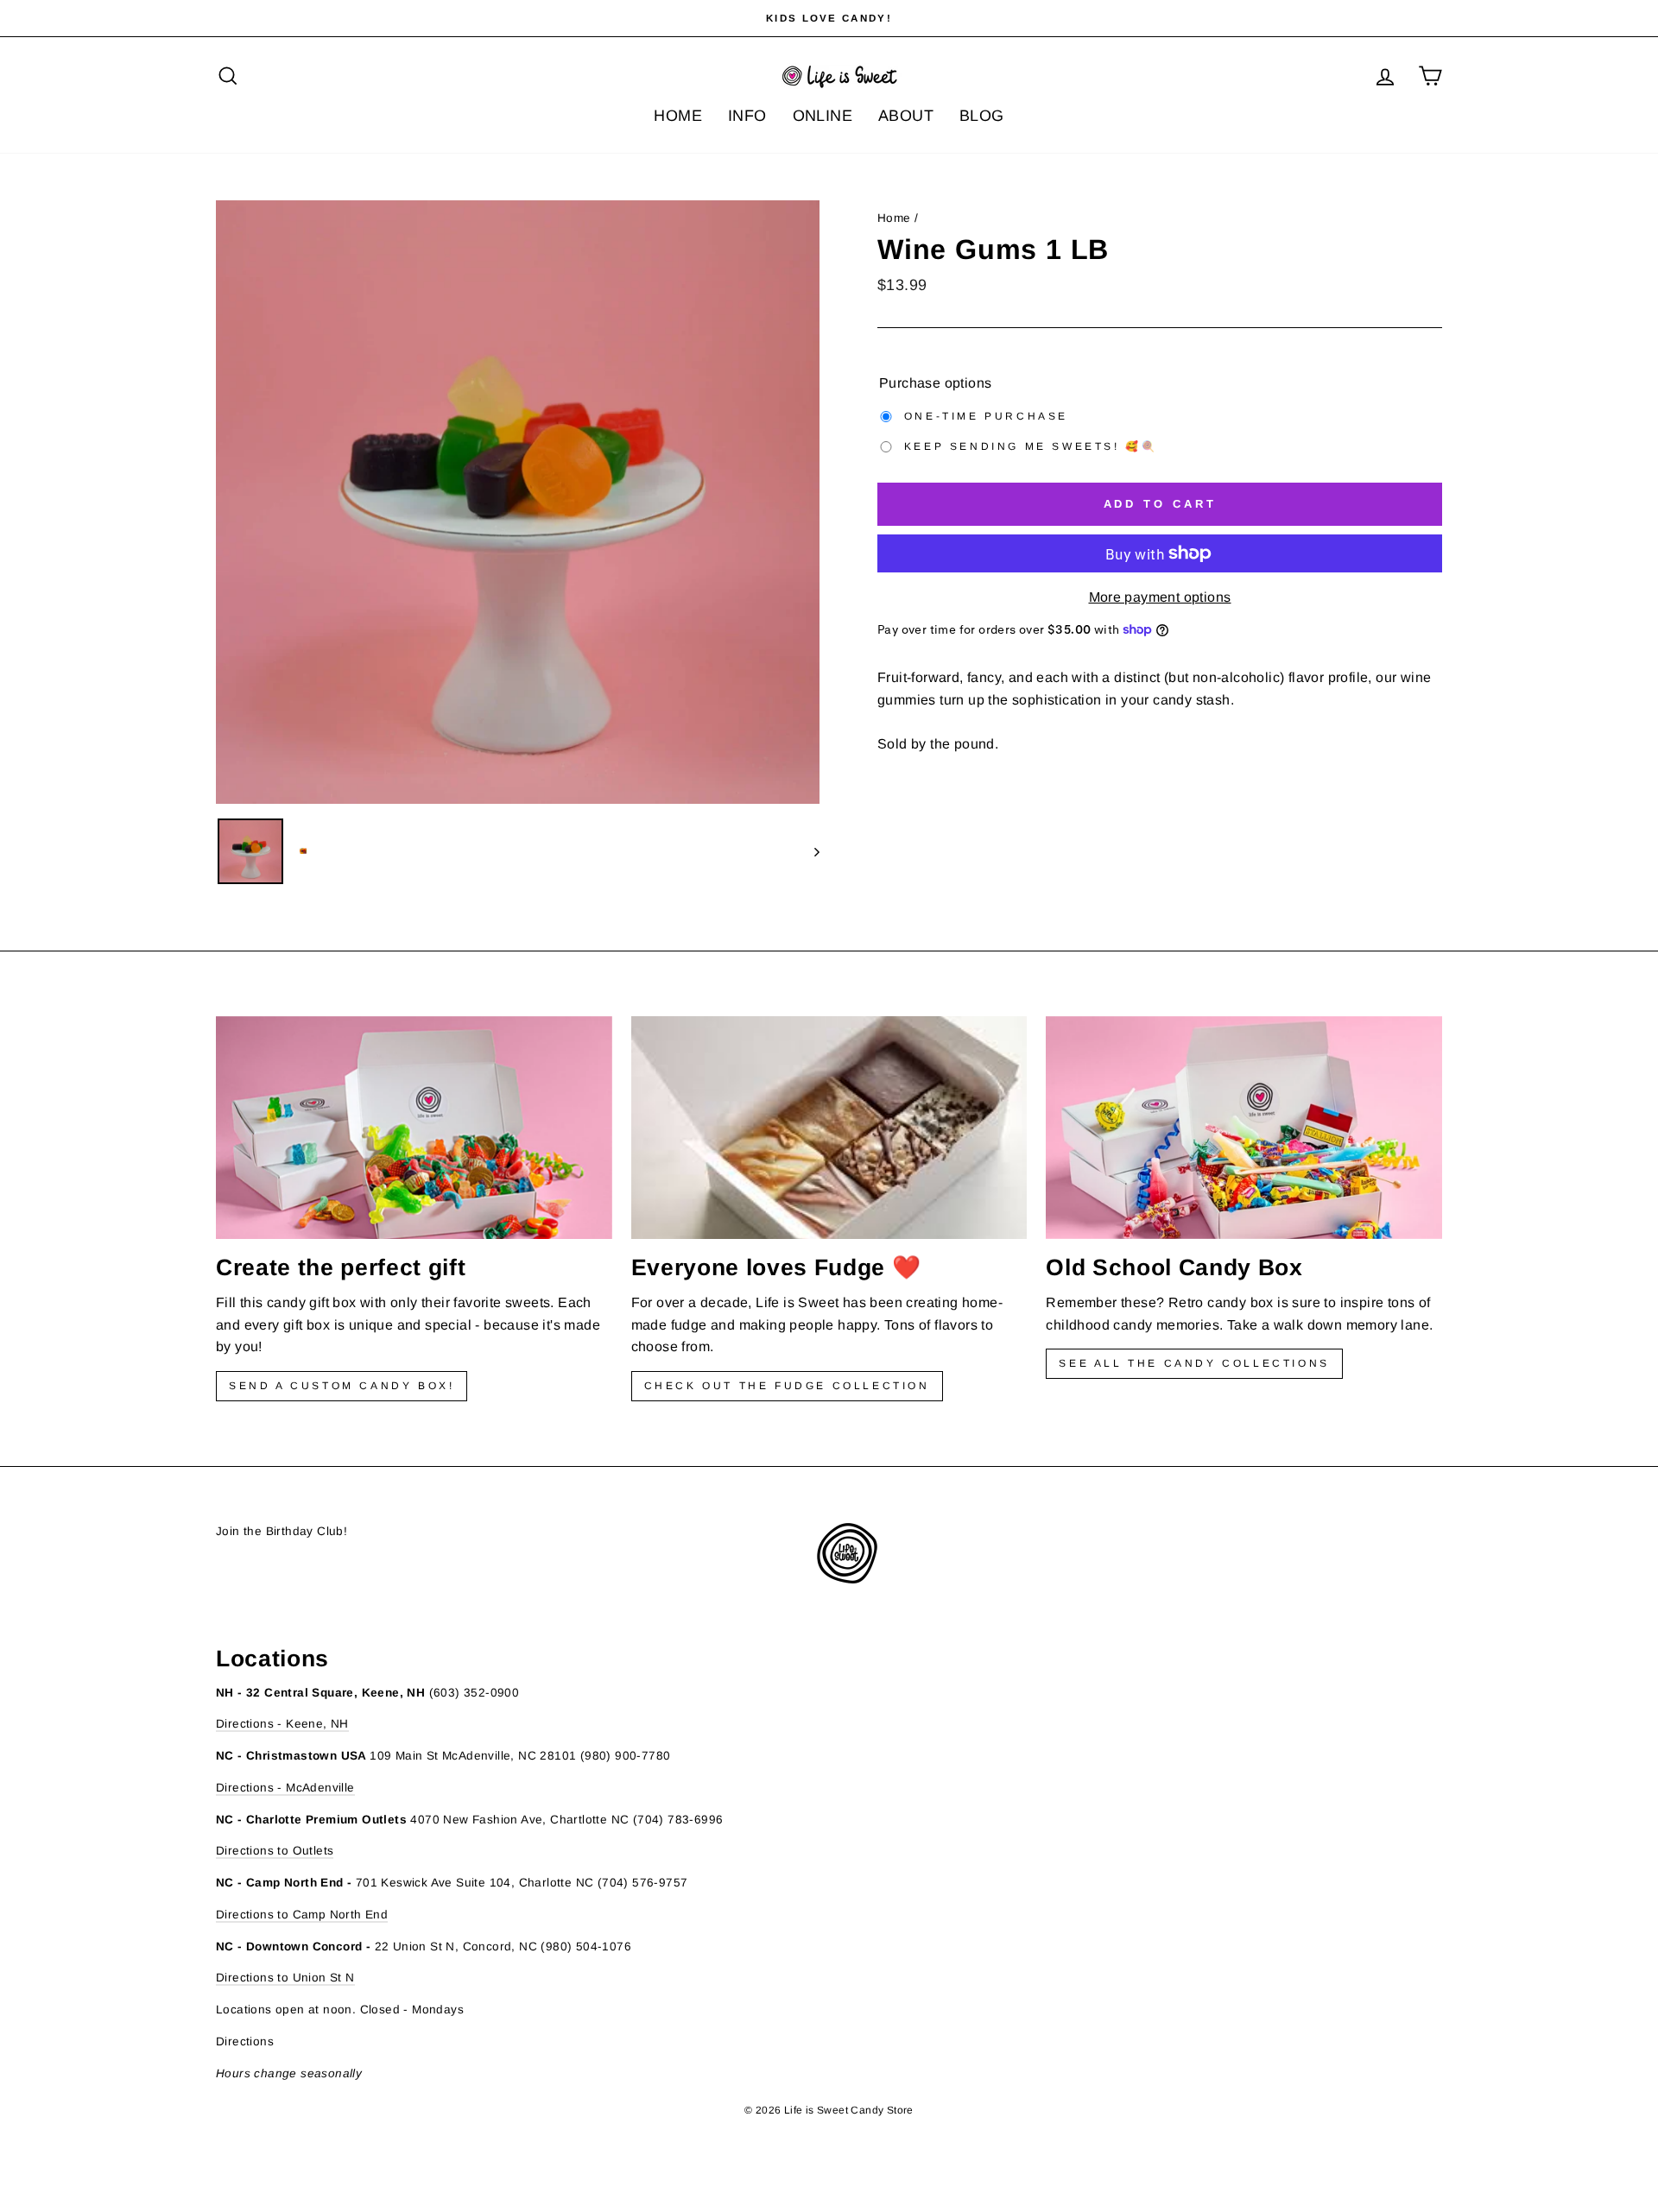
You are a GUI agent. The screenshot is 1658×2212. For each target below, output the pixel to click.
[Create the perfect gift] (414, 1128)
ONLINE (823, 116)
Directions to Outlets (275, 1851)
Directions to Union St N (285, 1978)
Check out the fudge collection (787, 1386)
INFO (747, 116)
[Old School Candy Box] (1244, 1128)
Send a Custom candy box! (342, 1386)
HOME (678, 116)
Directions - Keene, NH (282, 1724)
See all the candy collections (1194, 1363)
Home (894, 218)
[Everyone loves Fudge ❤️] (829, 1128)
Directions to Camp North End (302, 1915)
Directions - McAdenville (285, 1788)
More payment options (1160, 597)
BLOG (982, 116)
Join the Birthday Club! (282, 1531)
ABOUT (906, 116)
